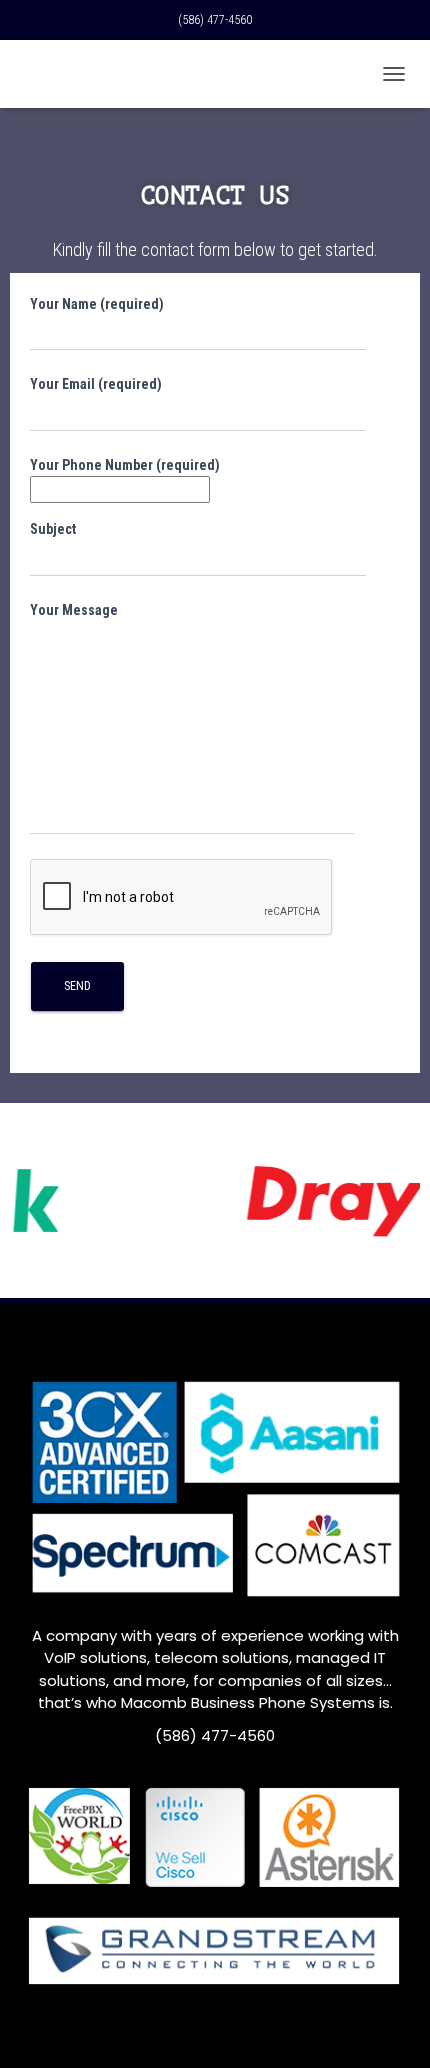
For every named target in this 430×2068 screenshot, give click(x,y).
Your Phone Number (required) (125, 465)
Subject (53, 529)
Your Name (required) (97, 304)
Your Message (74, 610)
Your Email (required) (96, 384)
